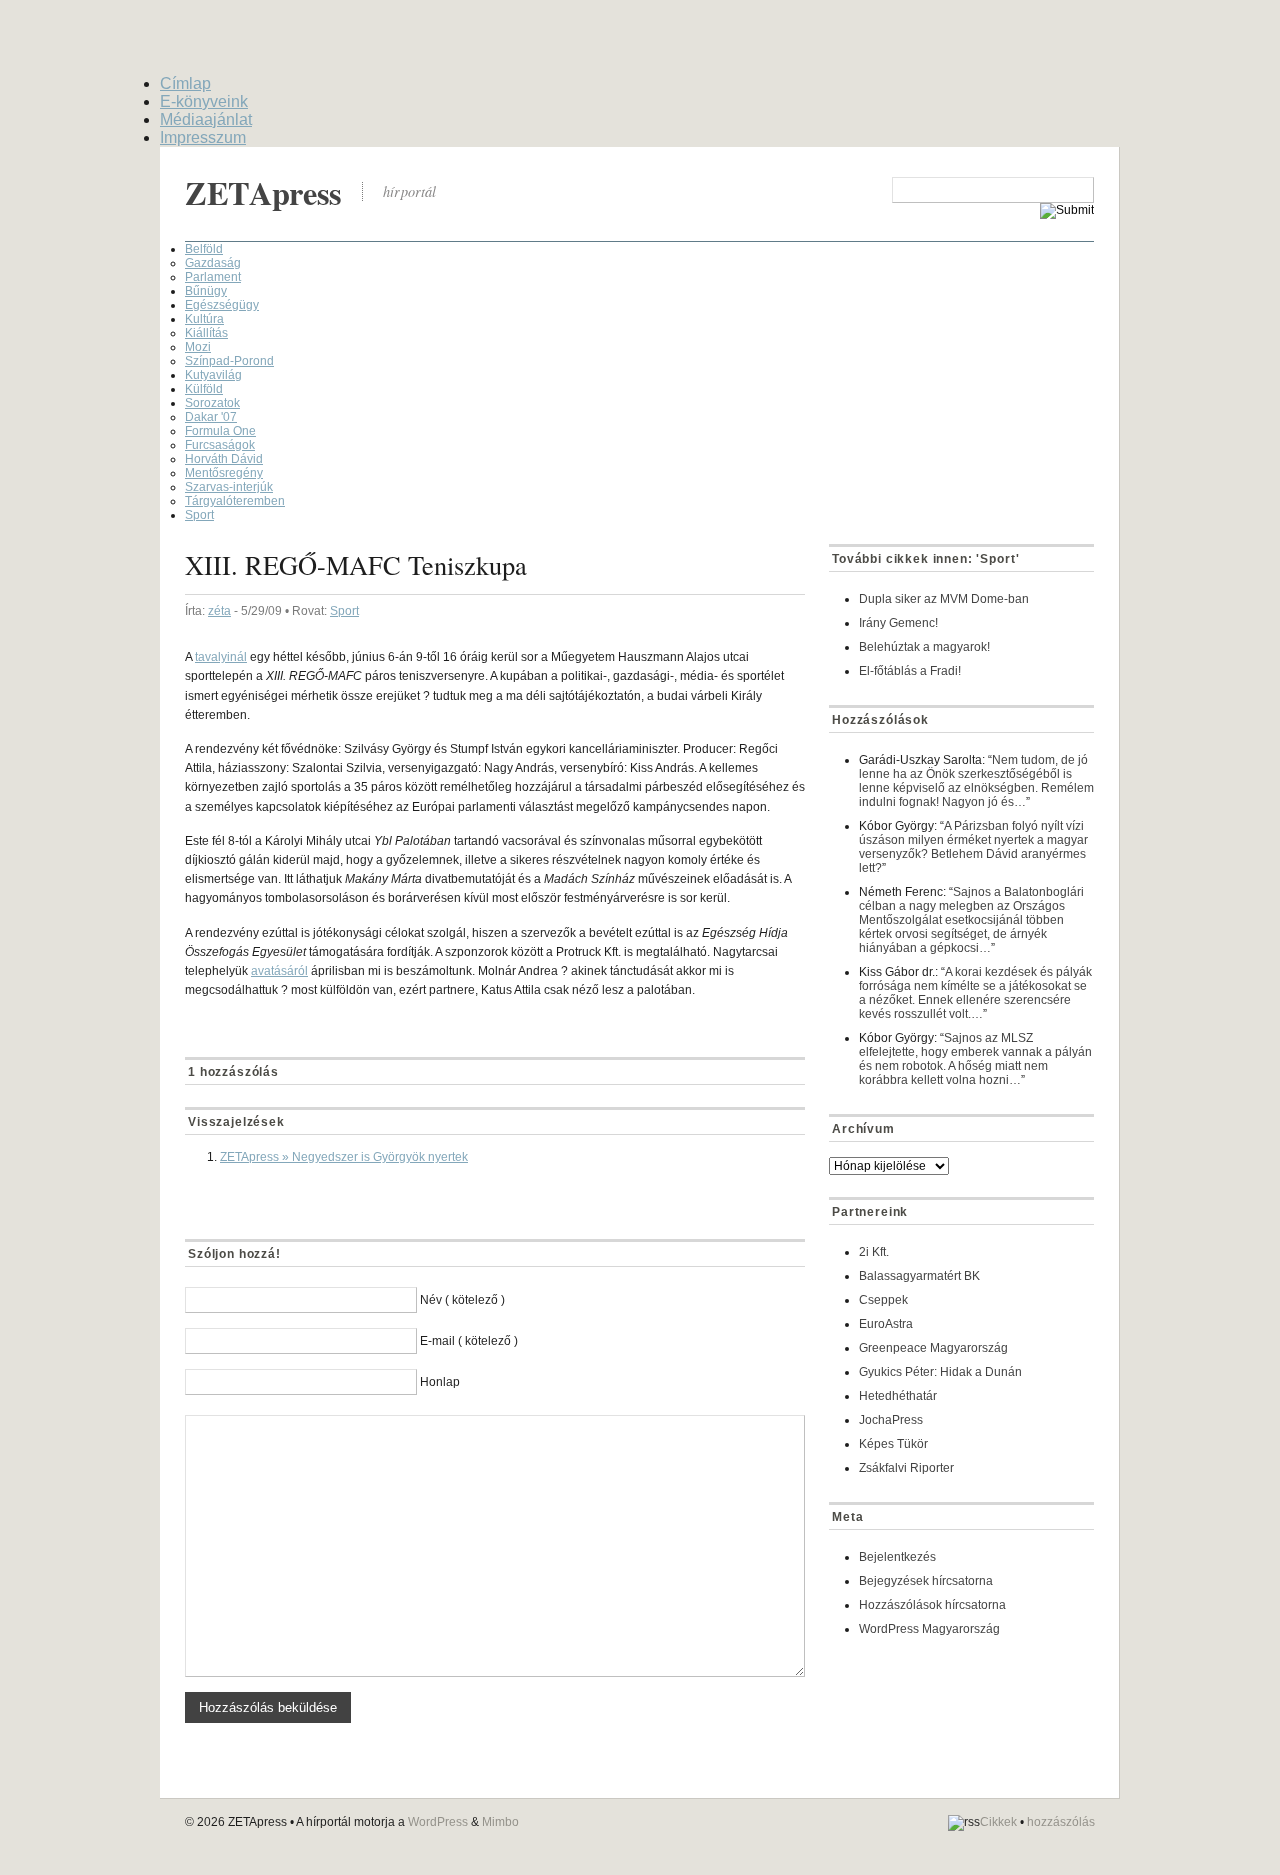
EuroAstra (886, 1324)
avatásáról (279, 971)
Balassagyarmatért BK (919, 1276)
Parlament (213, 277)
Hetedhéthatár (898, 1396)
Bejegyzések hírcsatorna (926, 1581)
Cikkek (998, 1823)
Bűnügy (206, 291)
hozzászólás (1061, 1823)
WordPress (438, 1822)
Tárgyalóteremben (235, 501)
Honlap (440, 1382)
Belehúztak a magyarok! (924, 647)
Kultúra (204, 319)
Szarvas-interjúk (229, 487)
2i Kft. (874, 1252)
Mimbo (500, 1822)
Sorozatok (212, 403)
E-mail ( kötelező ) (469, 1341)
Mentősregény (224, 473)
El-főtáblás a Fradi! (910, 671)
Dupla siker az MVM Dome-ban (944, 599)
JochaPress (891, 1420)
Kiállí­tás (206, 333)
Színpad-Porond (229, 361)
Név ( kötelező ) (462, 1300)
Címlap (185, 83)
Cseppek (883, 1300)
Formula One (220, 431)
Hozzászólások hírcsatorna (932, 1605)
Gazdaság (213, 263)
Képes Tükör (893, 1444)
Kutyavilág (213, 375)
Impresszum (203, 137)
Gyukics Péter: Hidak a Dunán (940, 1372)
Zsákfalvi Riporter (906, 1468)
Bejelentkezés (897, 1557)
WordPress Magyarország (929, 1629)
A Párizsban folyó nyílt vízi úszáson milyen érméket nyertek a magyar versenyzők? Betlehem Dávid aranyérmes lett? (973, 847)
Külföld (204, 389)
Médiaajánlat (206, 119)
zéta (219, 611)
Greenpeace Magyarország (933, 1348)
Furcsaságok (220, 445)
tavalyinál (221, 657)
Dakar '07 (211, 417)
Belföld (204, 249)
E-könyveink (204, 101)
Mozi (198, 347)
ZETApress (263, 192)
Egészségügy (222, 305)
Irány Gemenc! (898, 623)
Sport (199, 515)
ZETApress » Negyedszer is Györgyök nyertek (344, 1157)
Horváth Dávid (224, 459)
